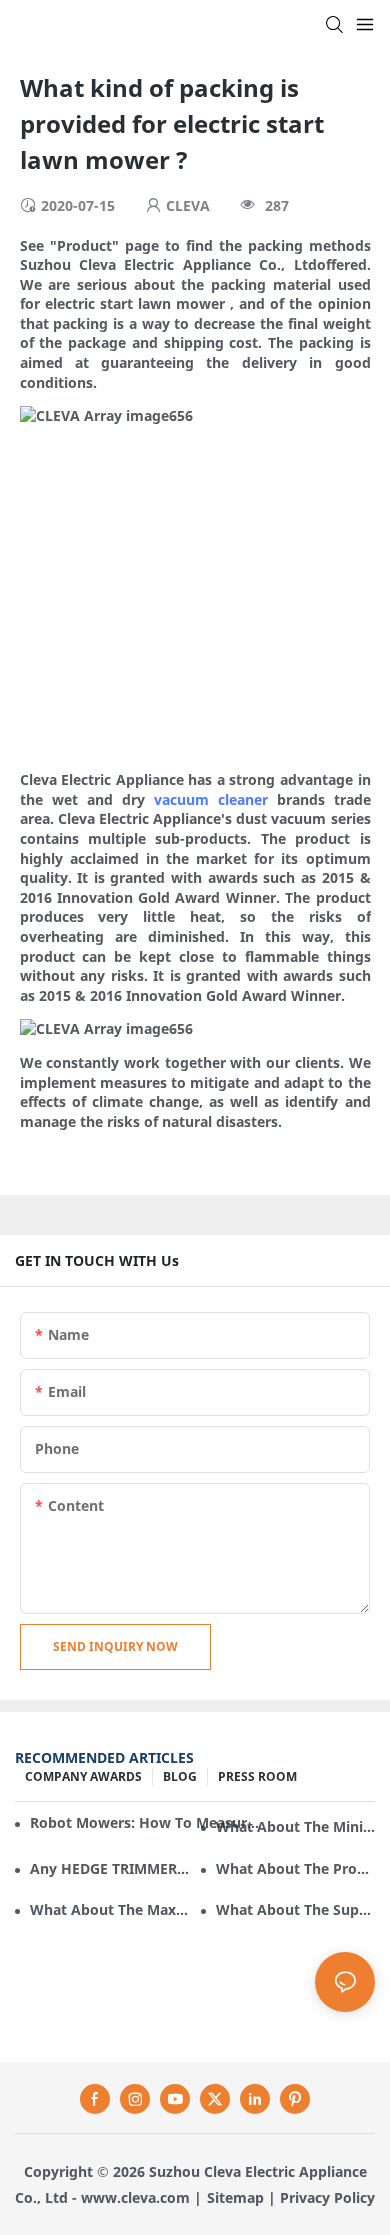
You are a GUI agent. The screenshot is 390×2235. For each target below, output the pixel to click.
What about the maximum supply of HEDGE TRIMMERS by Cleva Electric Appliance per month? (109, 1909)
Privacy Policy (327, 2197)
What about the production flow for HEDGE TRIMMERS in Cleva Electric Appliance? (295, 1868)
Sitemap (235, 2197)
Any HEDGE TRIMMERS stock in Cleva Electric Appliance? (109, 1868)
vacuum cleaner (211, 799)
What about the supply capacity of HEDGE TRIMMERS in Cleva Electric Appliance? (295, 1909)
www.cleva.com (135, 2197)
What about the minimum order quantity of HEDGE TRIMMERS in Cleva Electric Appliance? (295, 1826)
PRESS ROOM (257, 1776)
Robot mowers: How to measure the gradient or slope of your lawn (146, 1822)
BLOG (180, 1776)
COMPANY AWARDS (83, 1776)
